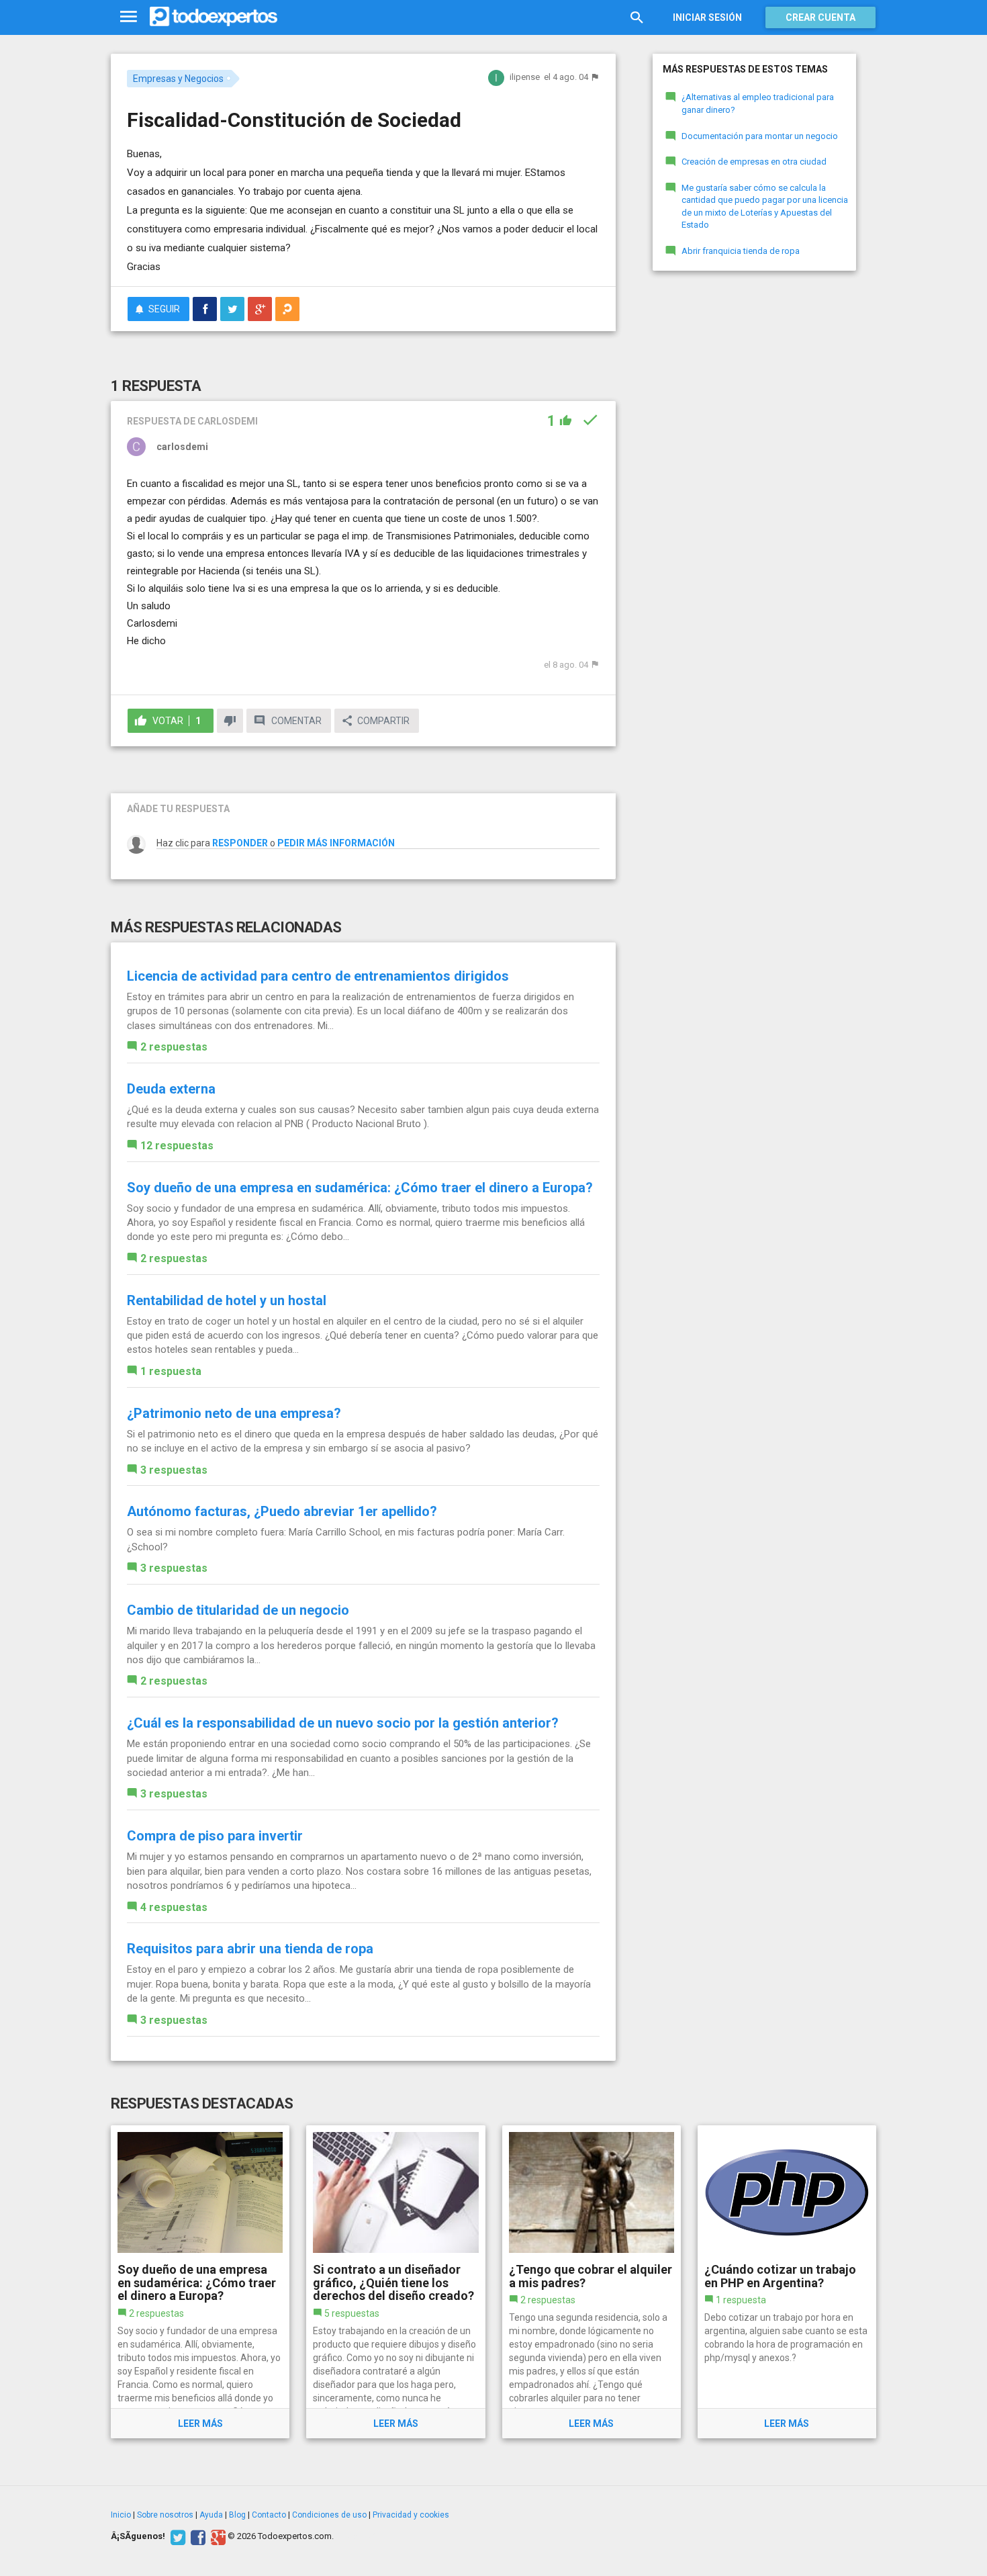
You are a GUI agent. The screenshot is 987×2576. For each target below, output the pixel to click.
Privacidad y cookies (411, 2515)
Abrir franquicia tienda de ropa (741, 251)
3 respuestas (174, 1470)
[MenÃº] (129, 17)
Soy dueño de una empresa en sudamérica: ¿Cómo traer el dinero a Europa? (360, 1188)
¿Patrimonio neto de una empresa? (234, 1413)
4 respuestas (174, 1907)
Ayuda (211, 2515)
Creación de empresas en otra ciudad (754, 162)
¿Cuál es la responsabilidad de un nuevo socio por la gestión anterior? (343, 1723)
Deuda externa (171, 1089)
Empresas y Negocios (178, 79)
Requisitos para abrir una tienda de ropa (250, 1949)
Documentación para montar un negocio (760, 136)
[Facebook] (196, 2536)
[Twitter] (176, 2536)
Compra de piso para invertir (215, 1836)
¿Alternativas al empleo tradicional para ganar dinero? (758, 103)
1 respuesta (171, 1371)
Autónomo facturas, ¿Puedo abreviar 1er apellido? (282, 1511)
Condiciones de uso (329, 2515)
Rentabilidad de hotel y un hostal (227, 1300)
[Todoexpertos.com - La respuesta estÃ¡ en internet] (214, 17)
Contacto (269, 2515)
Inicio (121, 2515)
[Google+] (217, 2536)
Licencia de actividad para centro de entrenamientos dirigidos (318, 976)
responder (240, 843)
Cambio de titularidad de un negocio (238, 1610)
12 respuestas (177, 1146)
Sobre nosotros (165, 2515)
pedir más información (336, 843)
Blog (237, 2515)
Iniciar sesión (707, 17)
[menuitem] (205, 309)
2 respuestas (174, 1047)
